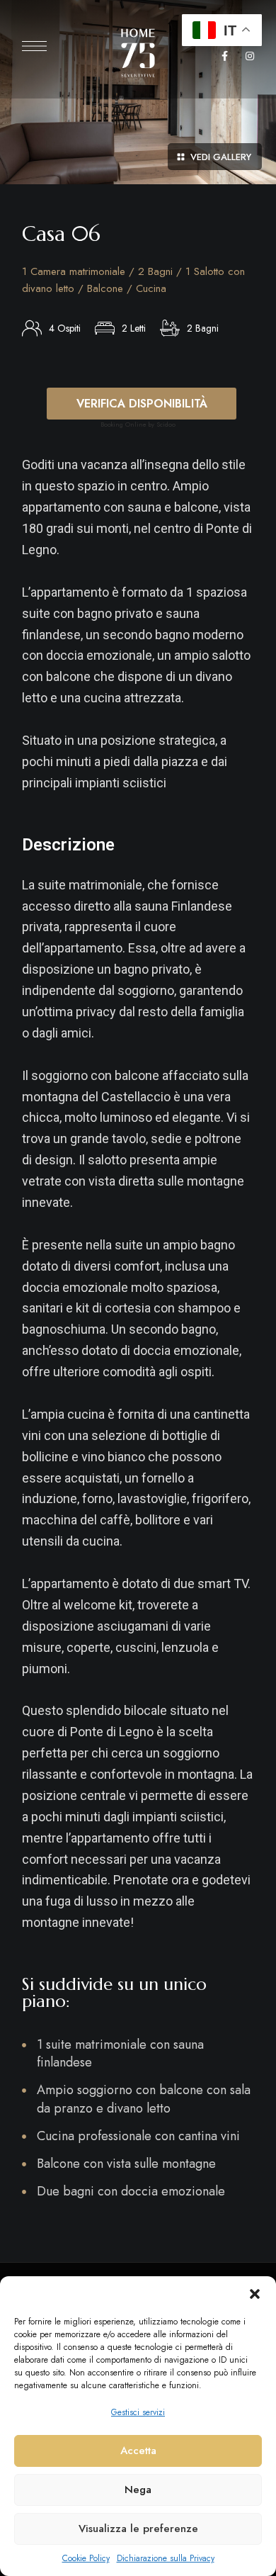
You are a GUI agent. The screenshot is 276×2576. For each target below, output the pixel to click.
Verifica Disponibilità (142, 404)
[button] (255, 2294)
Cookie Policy (86, 2558)
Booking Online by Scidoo (138, 424)
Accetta (138, 2451)
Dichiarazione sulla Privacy (166, 2558)
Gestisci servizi (138, 2412)
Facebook (225, 56)
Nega (138, 2490)
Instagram (250, 56)
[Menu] (34, 46)
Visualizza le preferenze (138, 2529)
